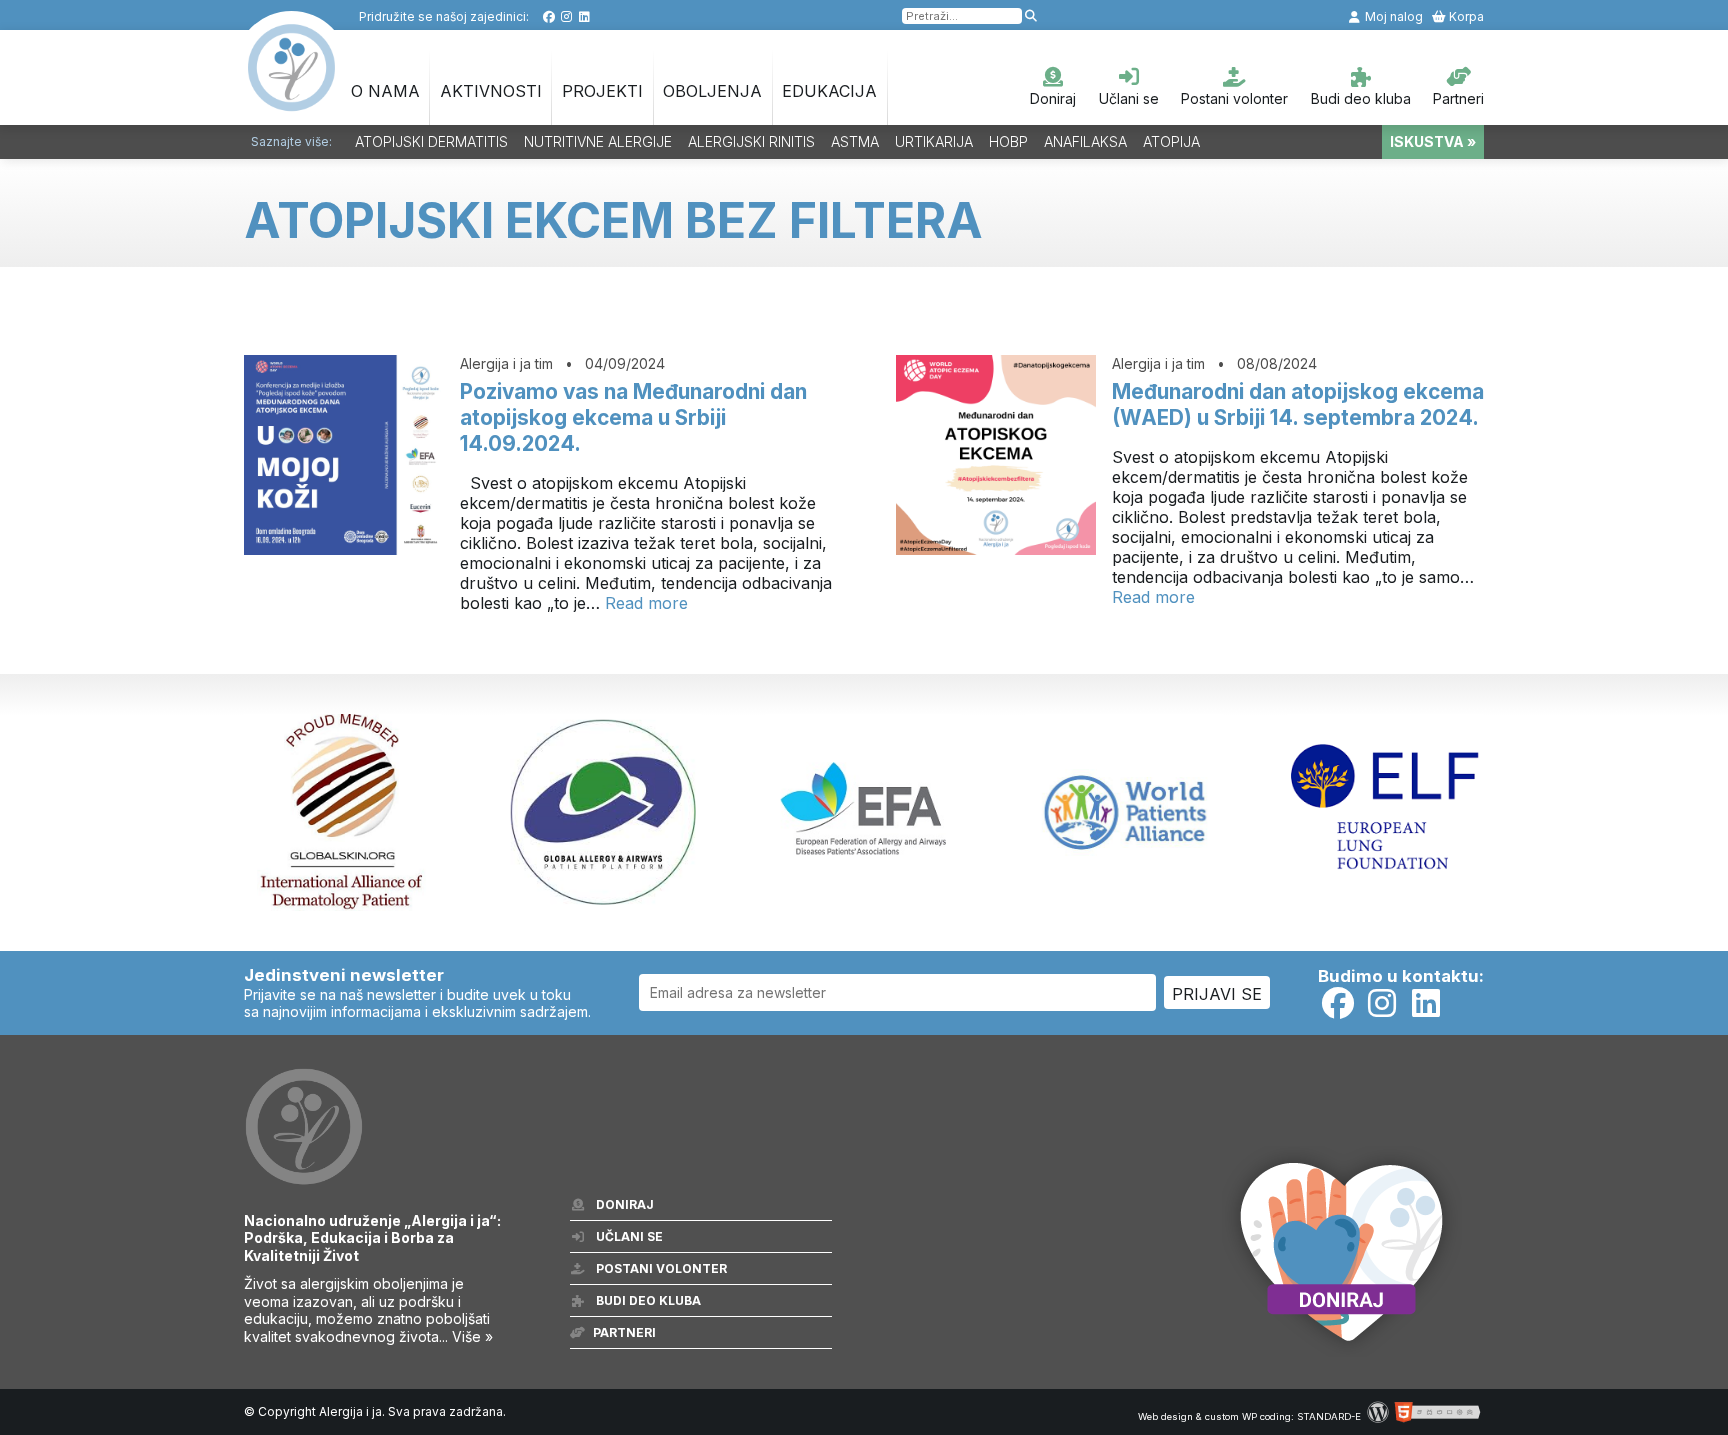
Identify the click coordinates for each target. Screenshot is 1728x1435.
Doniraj (1053, 98)
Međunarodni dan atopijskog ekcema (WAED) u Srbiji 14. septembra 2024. (1298, 404)
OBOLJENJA (712, 91)
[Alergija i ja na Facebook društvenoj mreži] (548, 16)
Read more (646, 603)
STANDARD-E (1329, 1416)
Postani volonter (1234, 98)
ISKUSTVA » (1433, 141)
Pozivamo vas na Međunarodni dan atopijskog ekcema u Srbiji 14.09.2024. (633, 417)
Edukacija (829, 91)
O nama (385, 91)
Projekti (602, 91)
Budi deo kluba (1361, 98)
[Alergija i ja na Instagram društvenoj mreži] (566, 16)
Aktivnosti (491, 91)
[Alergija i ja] (292, 101)
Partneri (1458, 98)
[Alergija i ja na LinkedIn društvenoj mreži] (584, 16)
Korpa (1465, 16)
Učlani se (1129, 98)
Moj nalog (1392, 16)
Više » (472, 1336)
